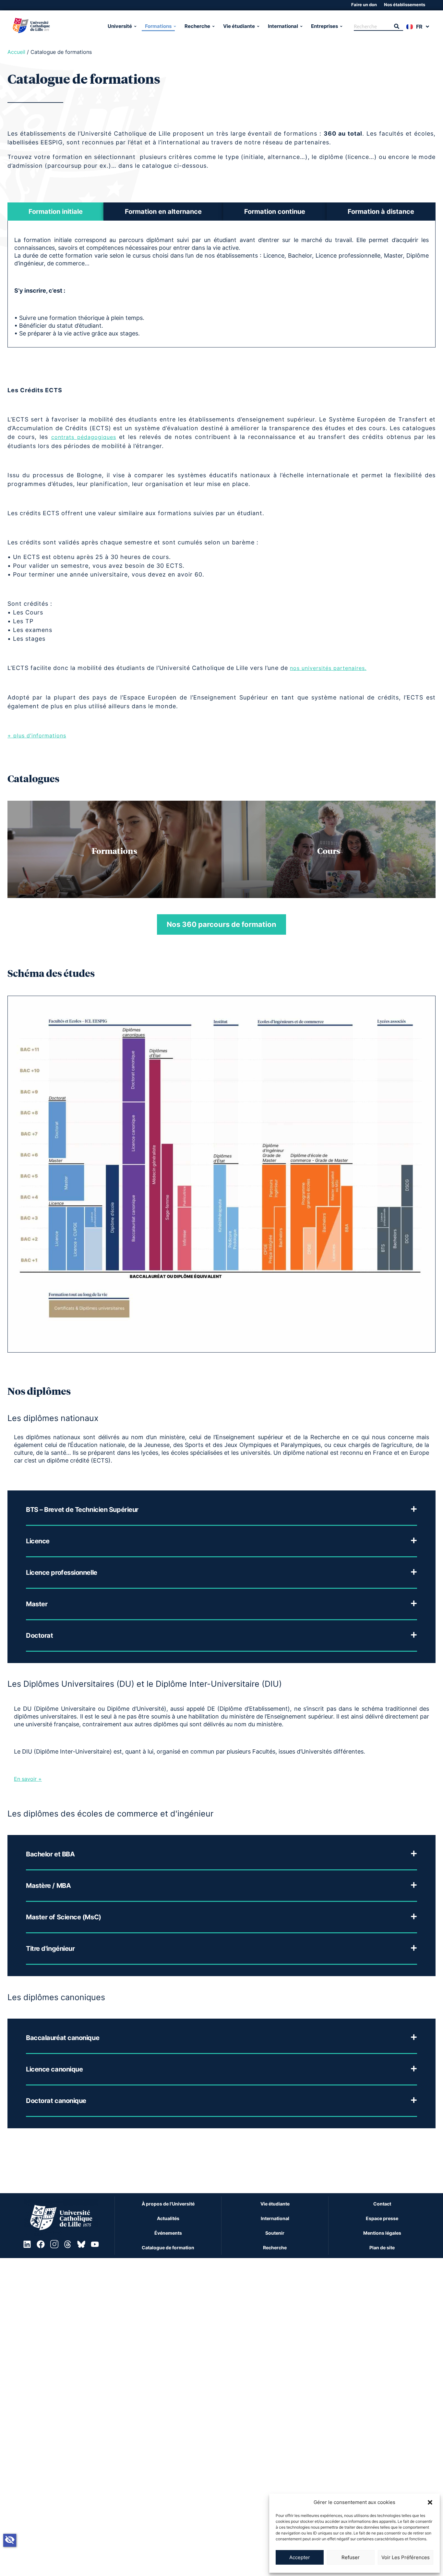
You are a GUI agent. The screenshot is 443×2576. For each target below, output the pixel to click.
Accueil (16, 52)
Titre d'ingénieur (50, 1949)
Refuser (351, 2557)
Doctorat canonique (56, 2101)
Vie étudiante (239, 26)
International (283, 26)
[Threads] (68, 2244)
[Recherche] (397, 27)
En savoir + (28, 1779)
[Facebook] (41, 2244)
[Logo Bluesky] (81, 2244)
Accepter (300, 2557)
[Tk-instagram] (54, 2244)
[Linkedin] (27, 2244)
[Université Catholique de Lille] (57, 26)
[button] (430, 2502)
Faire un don (364, 5)
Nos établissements (405, 5)
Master (37, 1604)
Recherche (197, 26)
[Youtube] (95, 2244)
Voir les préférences (406, 2557)
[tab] (55, 212)
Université (120, 26)
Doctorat (39, 1635)
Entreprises (324, 26)
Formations (158, 26)
